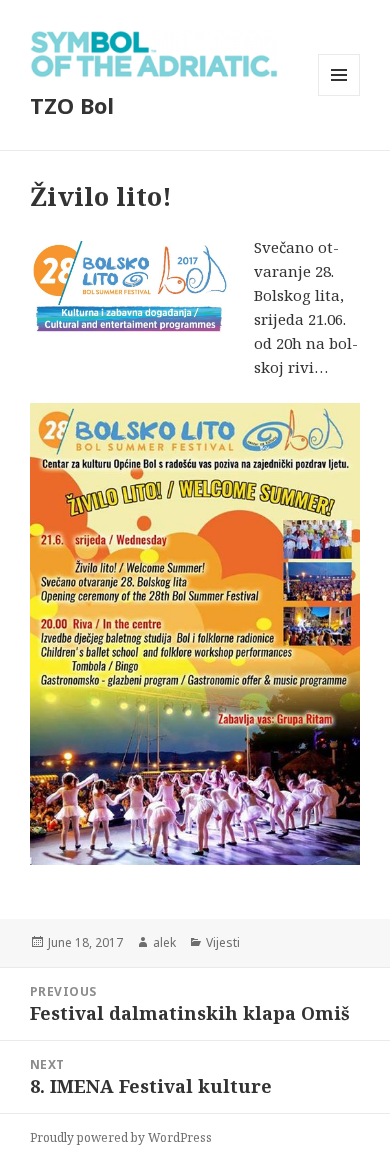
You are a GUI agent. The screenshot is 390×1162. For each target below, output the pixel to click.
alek (164, 942)
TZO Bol (72, 105)
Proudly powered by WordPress (121, 1137)
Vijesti (223, 942)
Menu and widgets (339, 95)
